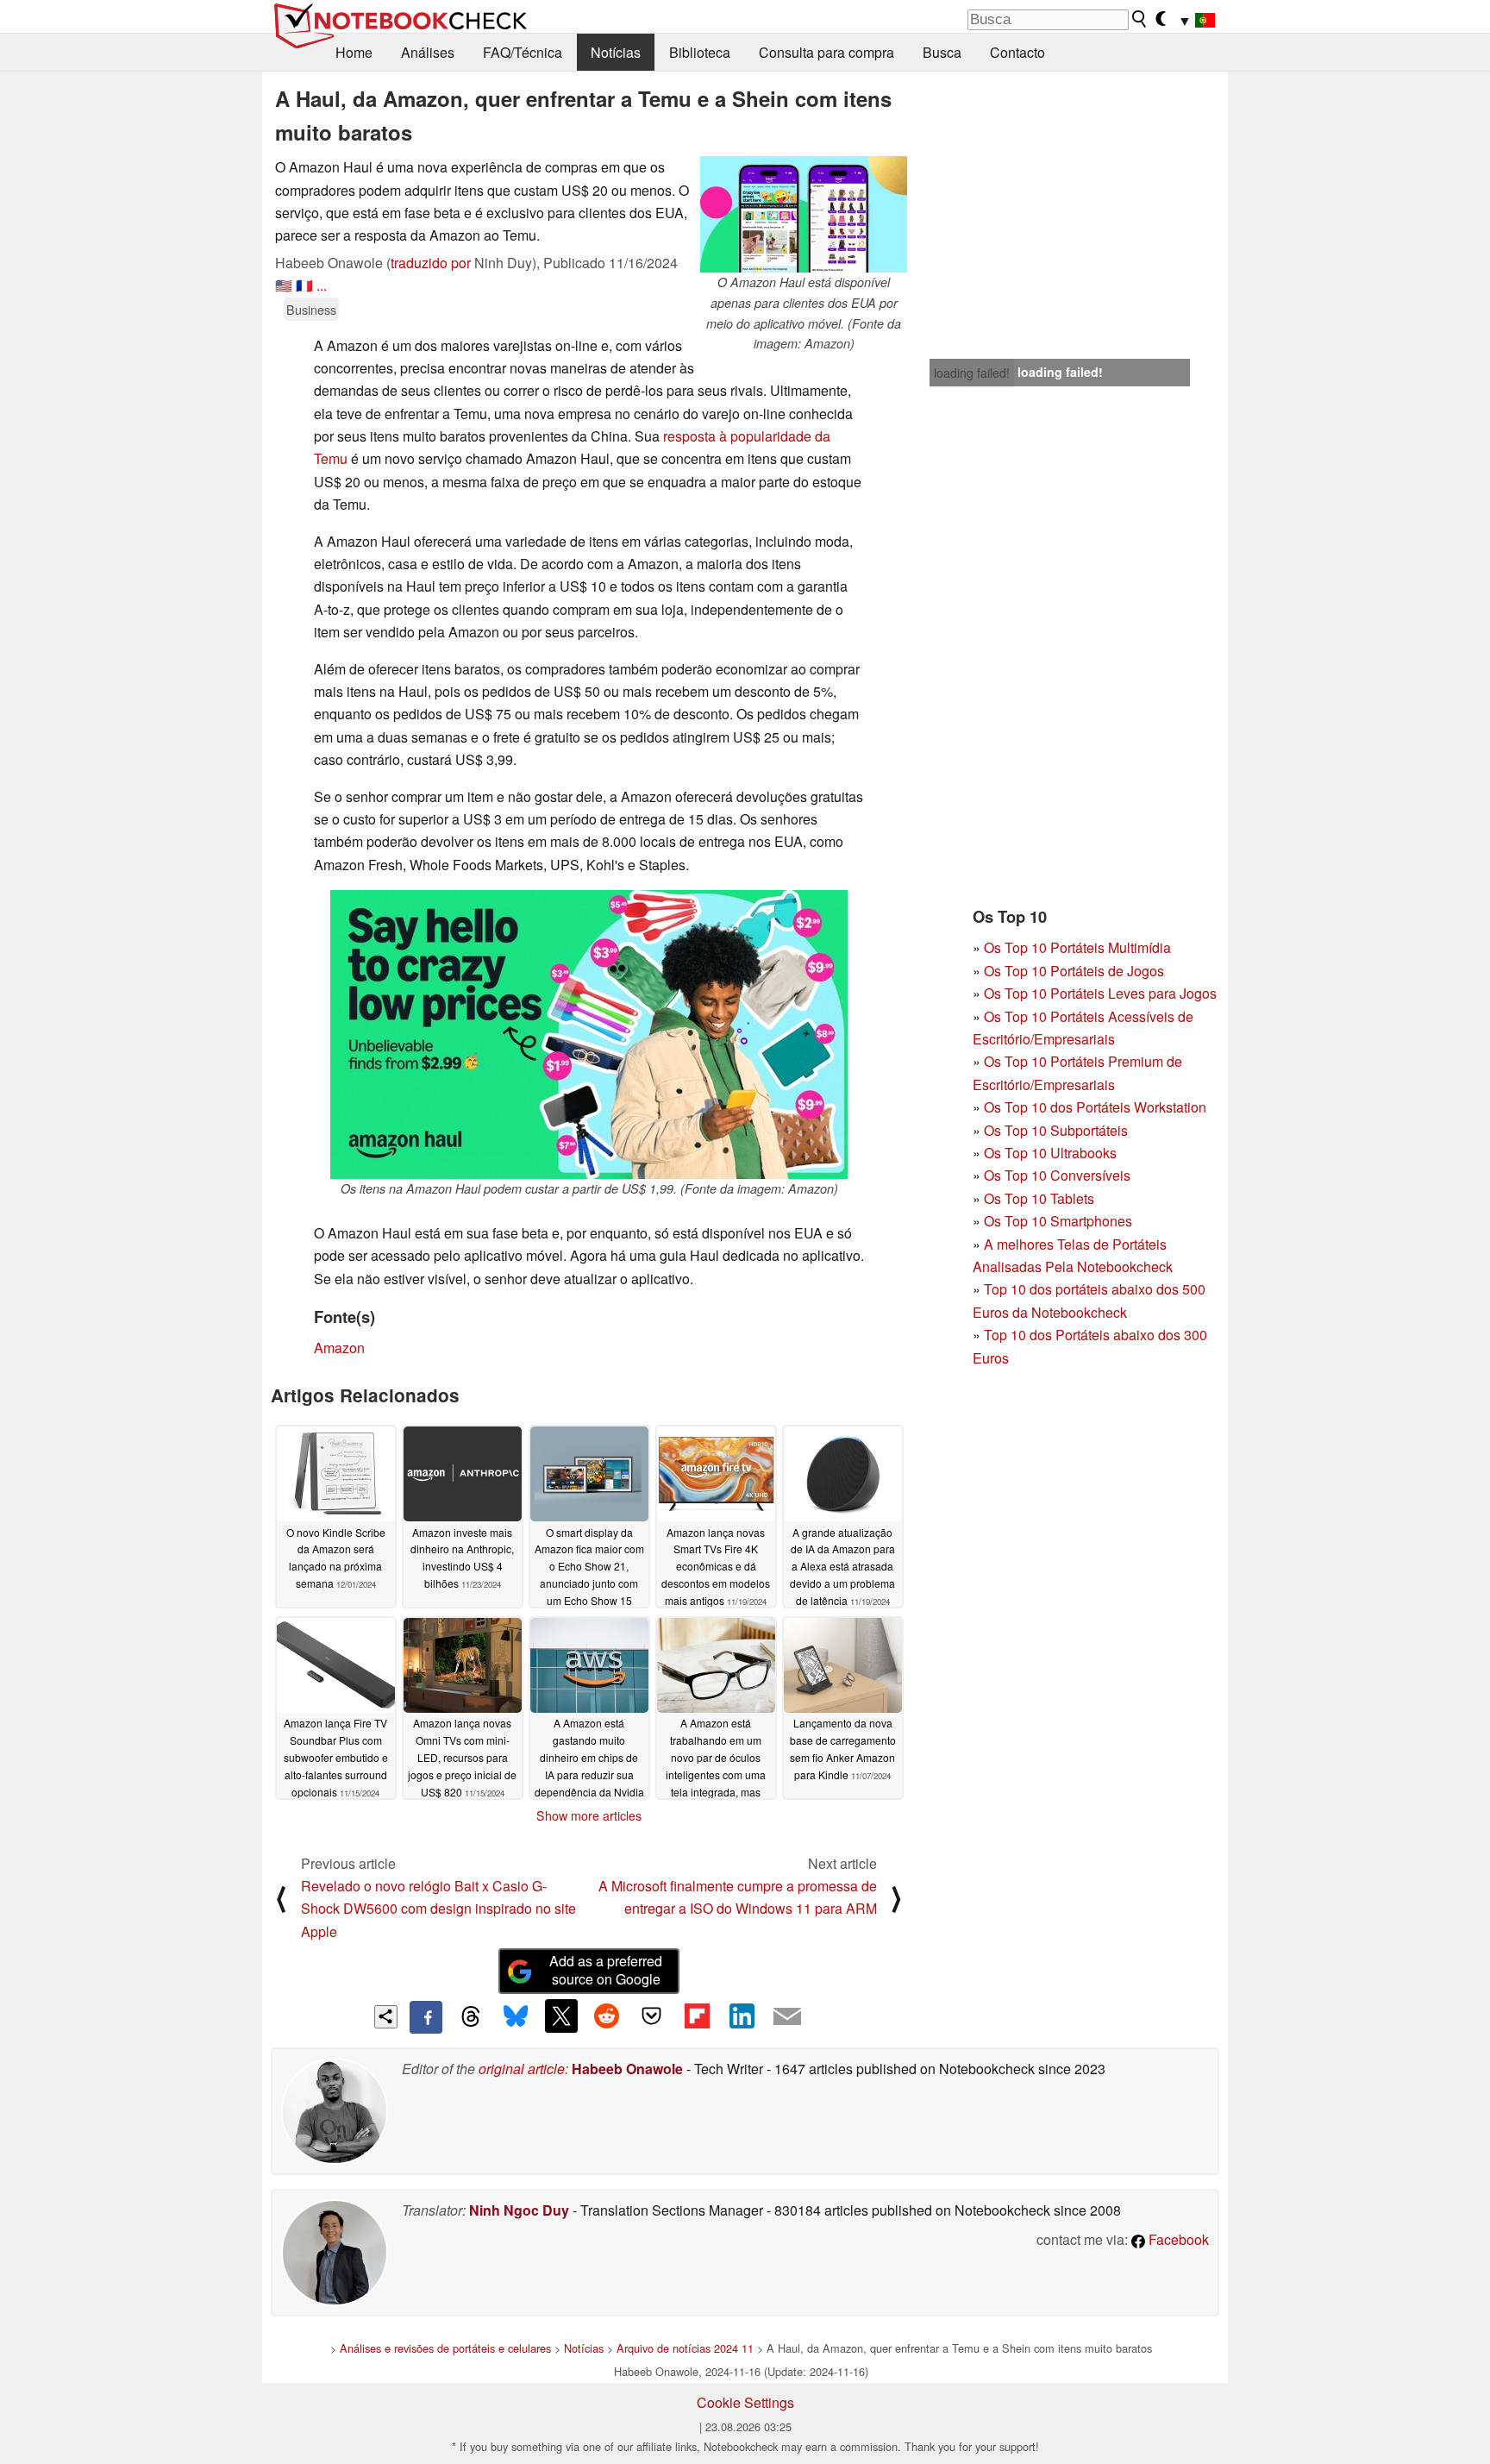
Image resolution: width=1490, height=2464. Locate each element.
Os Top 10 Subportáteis (1056, 1130)
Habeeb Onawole (627, 2069)
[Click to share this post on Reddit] (606, 2016)
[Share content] (386, 2017)
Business (311, 309)
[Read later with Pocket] (652, 2016)
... (322, 285)
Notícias (616, 52)
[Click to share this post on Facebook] (426, 2017)
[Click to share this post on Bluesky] (516, 2017)
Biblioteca (700, 52)
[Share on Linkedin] (742, 2016)
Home (354, 52)
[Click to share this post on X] (561, 2016)
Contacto (1017, 52)
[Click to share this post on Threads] (471, 2017)
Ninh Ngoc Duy (519, 2210)
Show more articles (589, 1815)
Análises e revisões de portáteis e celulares (445, 2348)
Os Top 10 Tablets (1039, 1198)
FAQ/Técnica (523, 52)
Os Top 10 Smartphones (1058, 1221)
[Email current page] (787, 2017)
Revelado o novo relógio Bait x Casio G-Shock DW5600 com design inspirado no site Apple (438, 1909)
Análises (428, 52)
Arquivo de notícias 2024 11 (685, 2348)
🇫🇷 (304, 285)
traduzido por (431, 263)
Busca (942, 52)
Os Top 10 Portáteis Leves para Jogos (1100, 993)
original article (522, 2069)
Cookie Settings (745, 2402)
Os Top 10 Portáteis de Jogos (1074, 971)
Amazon (339, 1348)
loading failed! (972, 373)
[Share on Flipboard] (697, 2016)
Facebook (1177, 2239)
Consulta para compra (826, 52)
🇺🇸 (284, 285)
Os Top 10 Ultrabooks (1050, 1153)
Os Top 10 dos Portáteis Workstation (1095, 1107)
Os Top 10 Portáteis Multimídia (1077, 947)
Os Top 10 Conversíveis (1057, 1175)
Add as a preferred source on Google (606, 1970)
